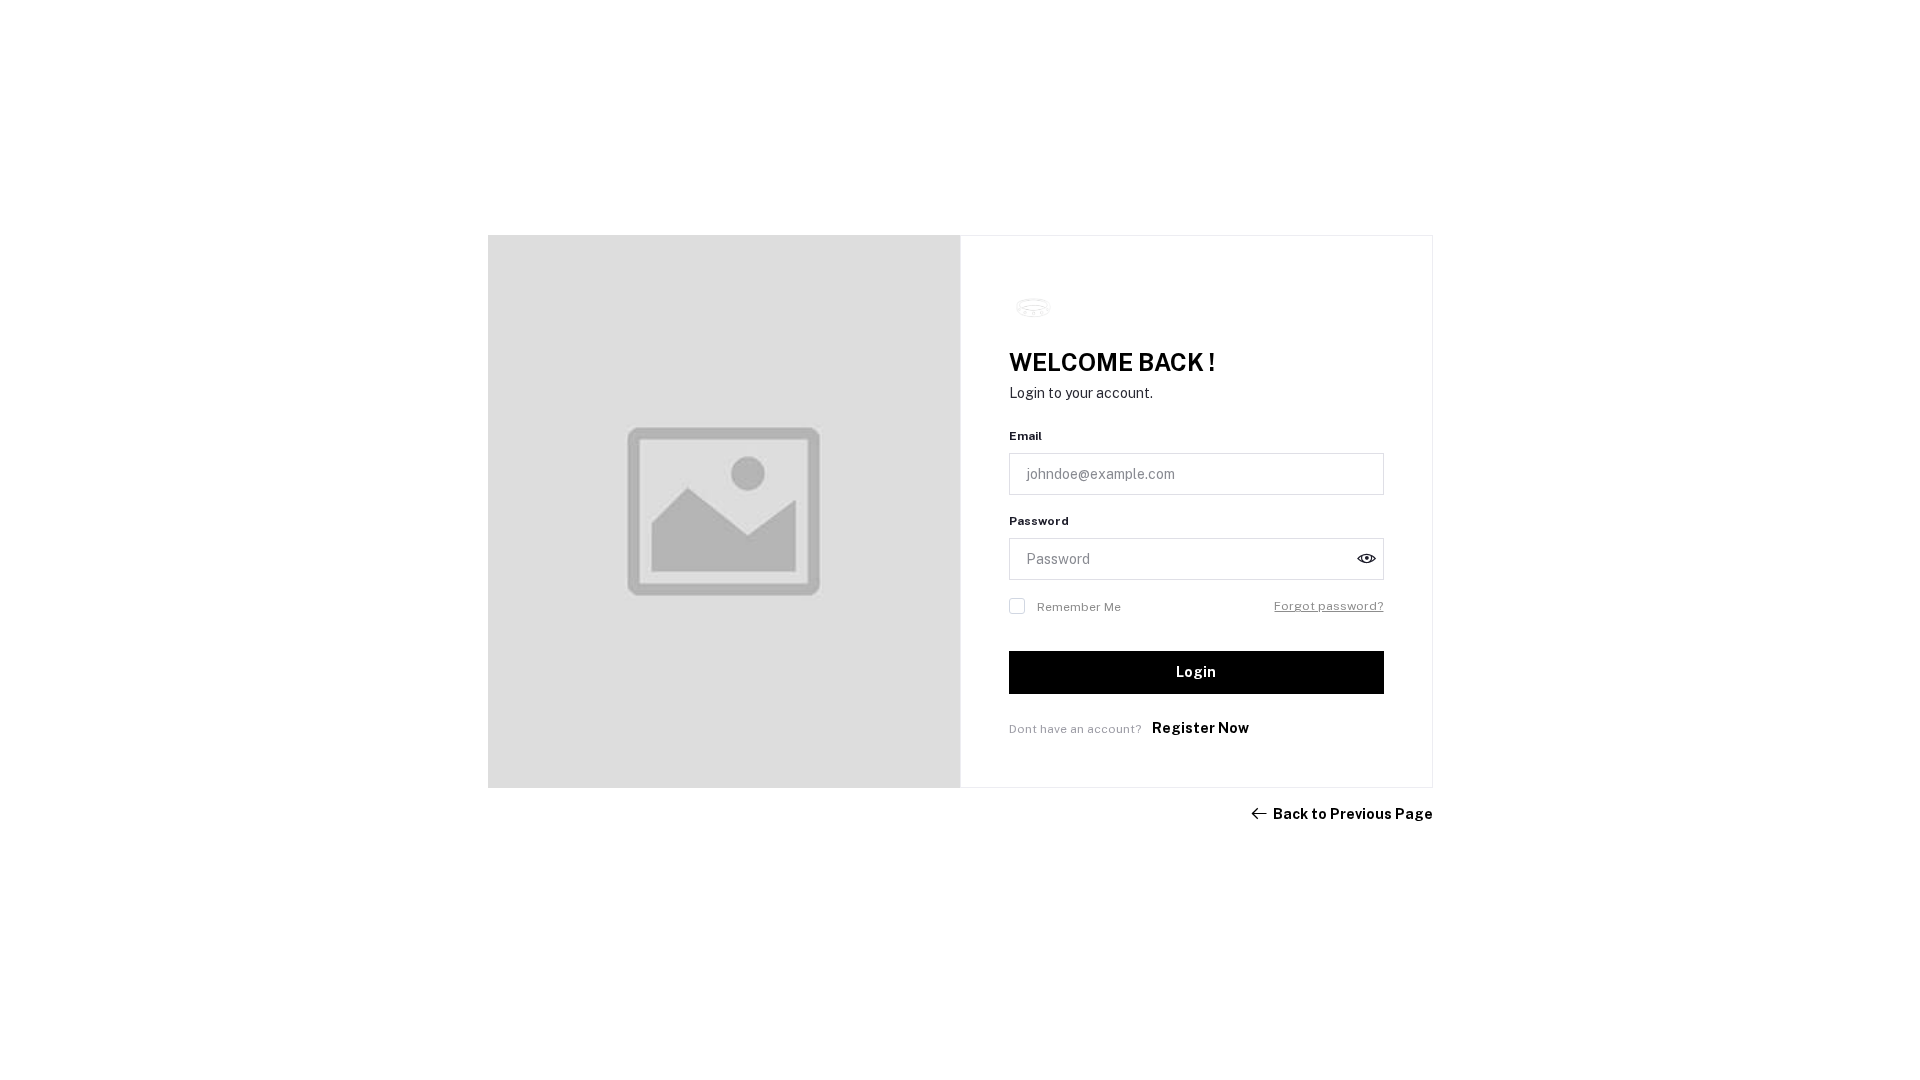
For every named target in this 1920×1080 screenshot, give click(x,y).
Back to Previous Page (1353, 814)
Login (1196, 672)
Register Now (1200, 728)
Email (1025, 436)
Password (1039, 521)
